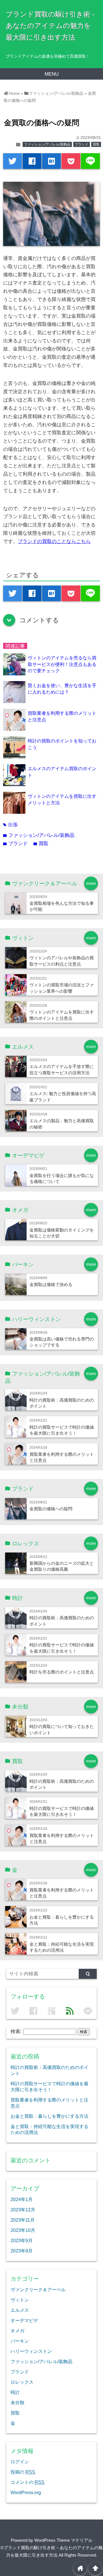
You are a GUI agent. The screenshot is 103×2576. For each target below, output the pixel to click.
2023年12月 (23, 2210)
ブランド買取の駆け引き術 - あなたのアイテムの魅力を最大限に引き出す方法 (50, 26)
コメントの (27, 2482)
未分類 (17, 2403)
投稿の (23, 2472)
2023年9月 (22, 2240)
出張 (10, 825)
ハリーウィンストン (31, 2351)
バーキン (20, 2341)
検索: (16, 2031)
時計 (15, 2392)
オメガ (17, 2331)
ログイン (20, 2462)
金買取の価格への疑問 (51, 1509)
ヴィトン (20, 2300)
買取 (96, 144)
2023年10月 (23, 2230)
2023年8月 (22, 2251)
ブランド (82, 144)
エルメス (20, 2310)
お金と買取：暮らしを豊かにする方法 (49, 2116)
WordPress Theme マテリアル (63, 2540)
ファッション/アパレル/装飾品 (47, 144)
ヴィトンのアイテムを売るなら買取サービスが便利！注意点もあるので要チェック (62, 664)
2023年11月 (23, 2220)
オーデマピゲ (24, 2320)
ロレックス (22, 2382)
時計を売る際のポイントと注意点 (62, 1672)
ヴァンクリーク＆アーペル (38, 2290)
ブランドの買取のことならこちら (54, 541)
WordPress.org (26, 2492)
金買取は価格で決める (51, 1284)
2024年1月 (22, 2199)
